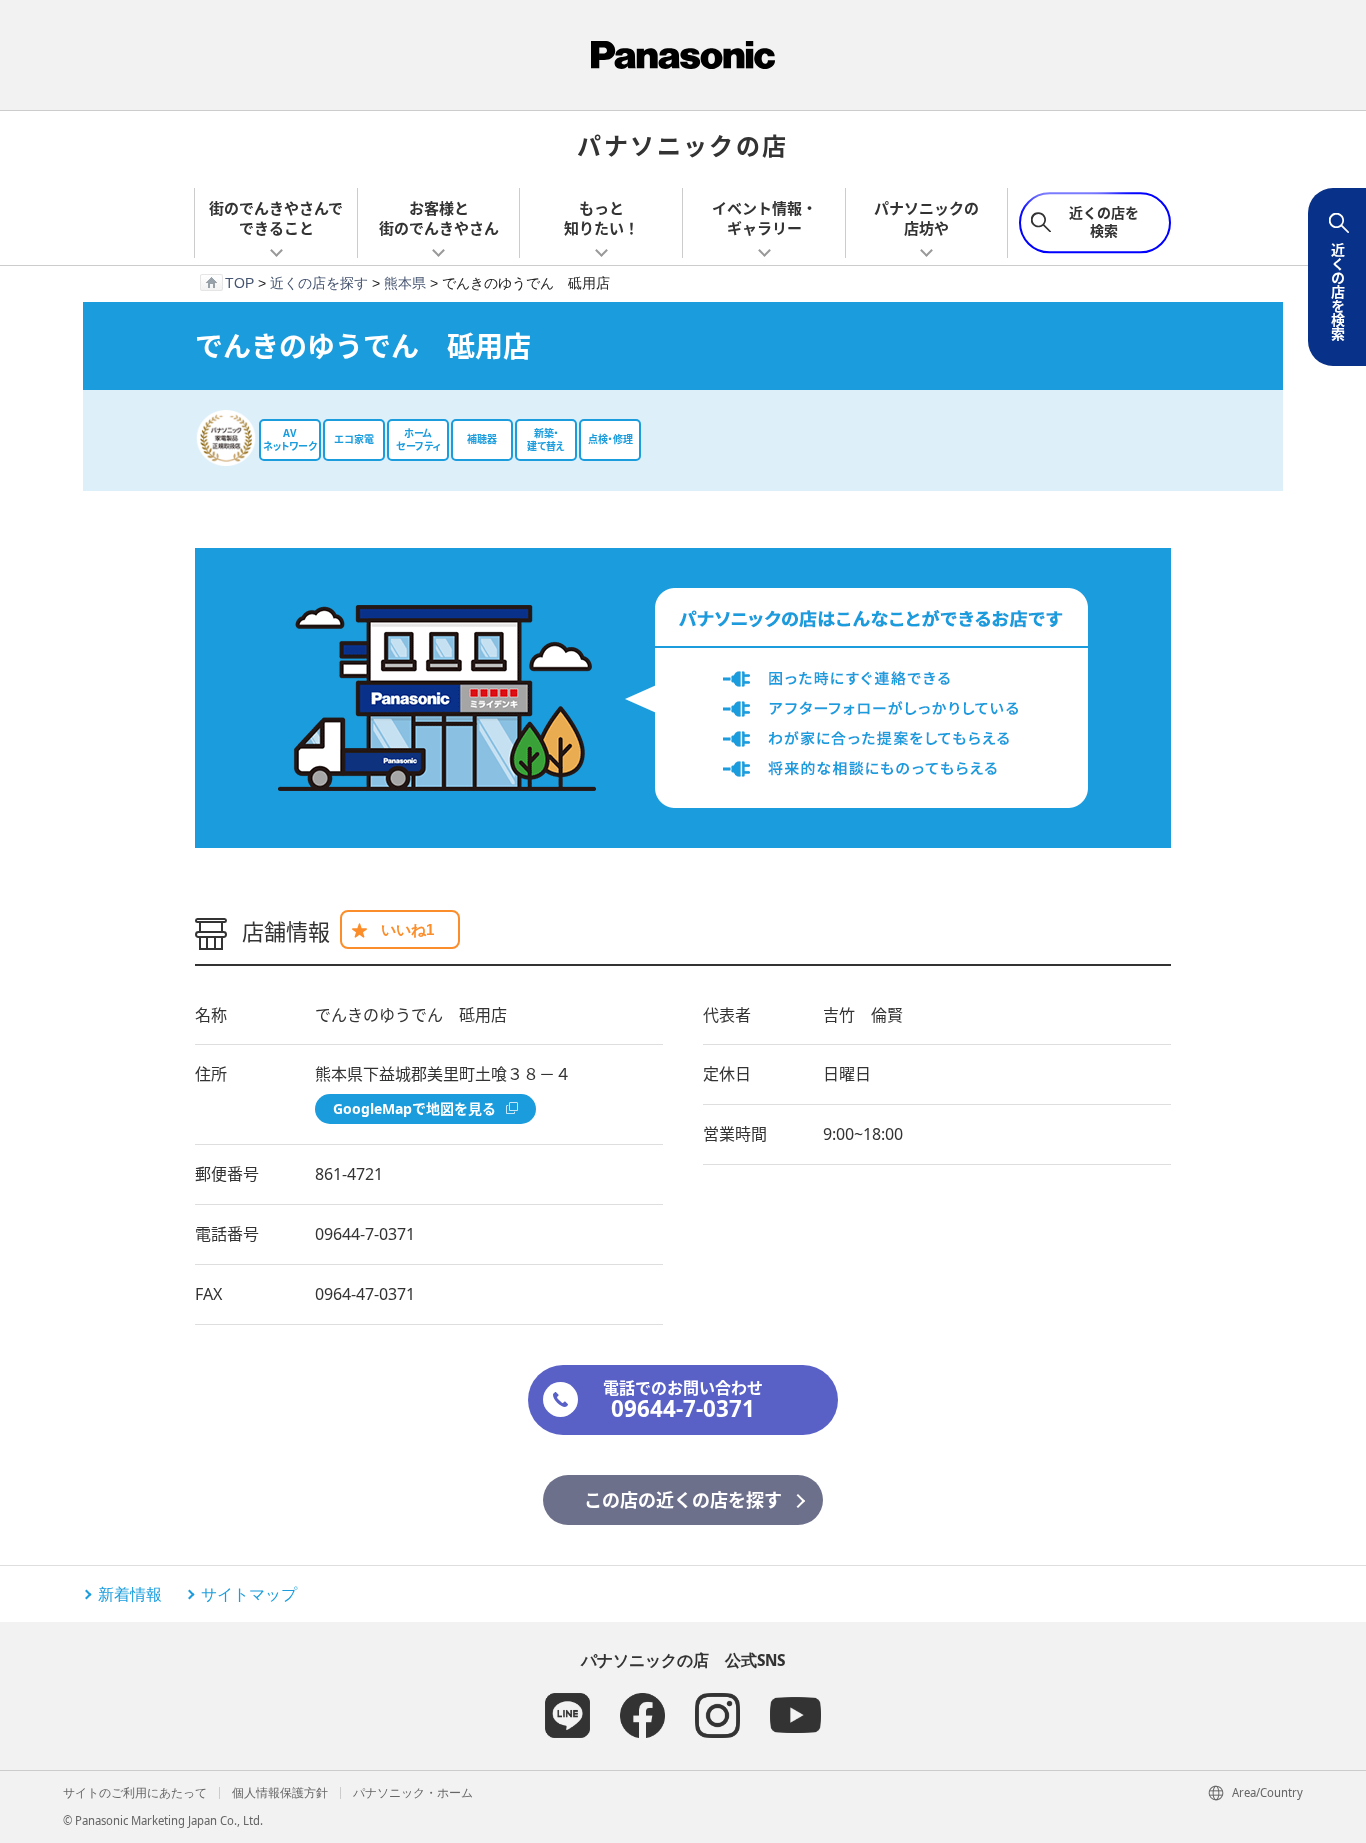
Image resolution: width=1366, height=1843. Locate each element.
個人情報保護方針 (280, 1792)
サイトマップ (249, 1594)
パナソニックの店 (682, 144)
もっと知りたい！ (601, 218)
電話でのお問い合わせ (683, 1400)
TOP (239, 283)
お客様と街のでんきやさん (439, 218)
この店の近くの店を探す (683, 1500)
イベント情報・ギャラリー (764, 218)
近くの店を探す (319, 283)
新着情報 (130, 1594)
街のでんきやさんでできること (276, 218)
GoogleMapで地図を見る (414, 1108)
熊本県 (405, 283)
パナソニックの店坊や (926, 218)
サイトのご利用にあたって (135, 1792)
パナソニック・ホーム (413, 1792)
